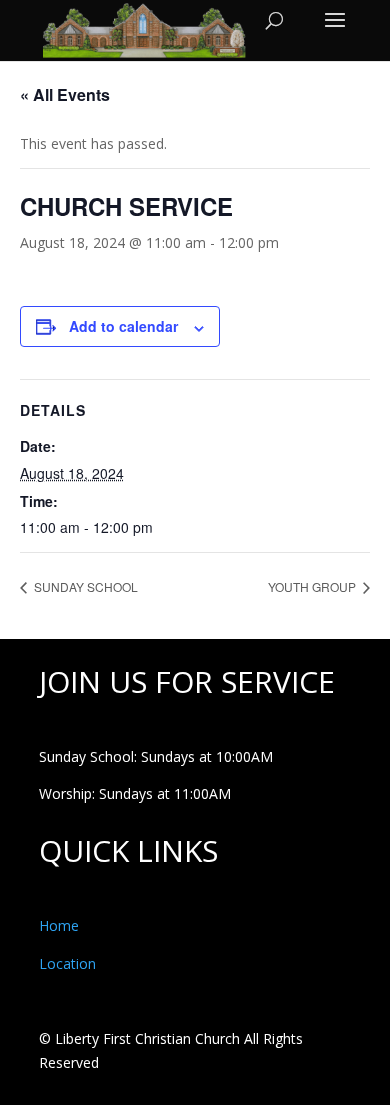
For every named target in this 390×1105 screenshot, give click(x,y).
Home (59, 925)
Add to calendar (123, 326)
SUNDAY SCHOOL (84, 586)
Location (67, 963)
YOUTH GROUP (313, 586)
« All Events (65, 94)
